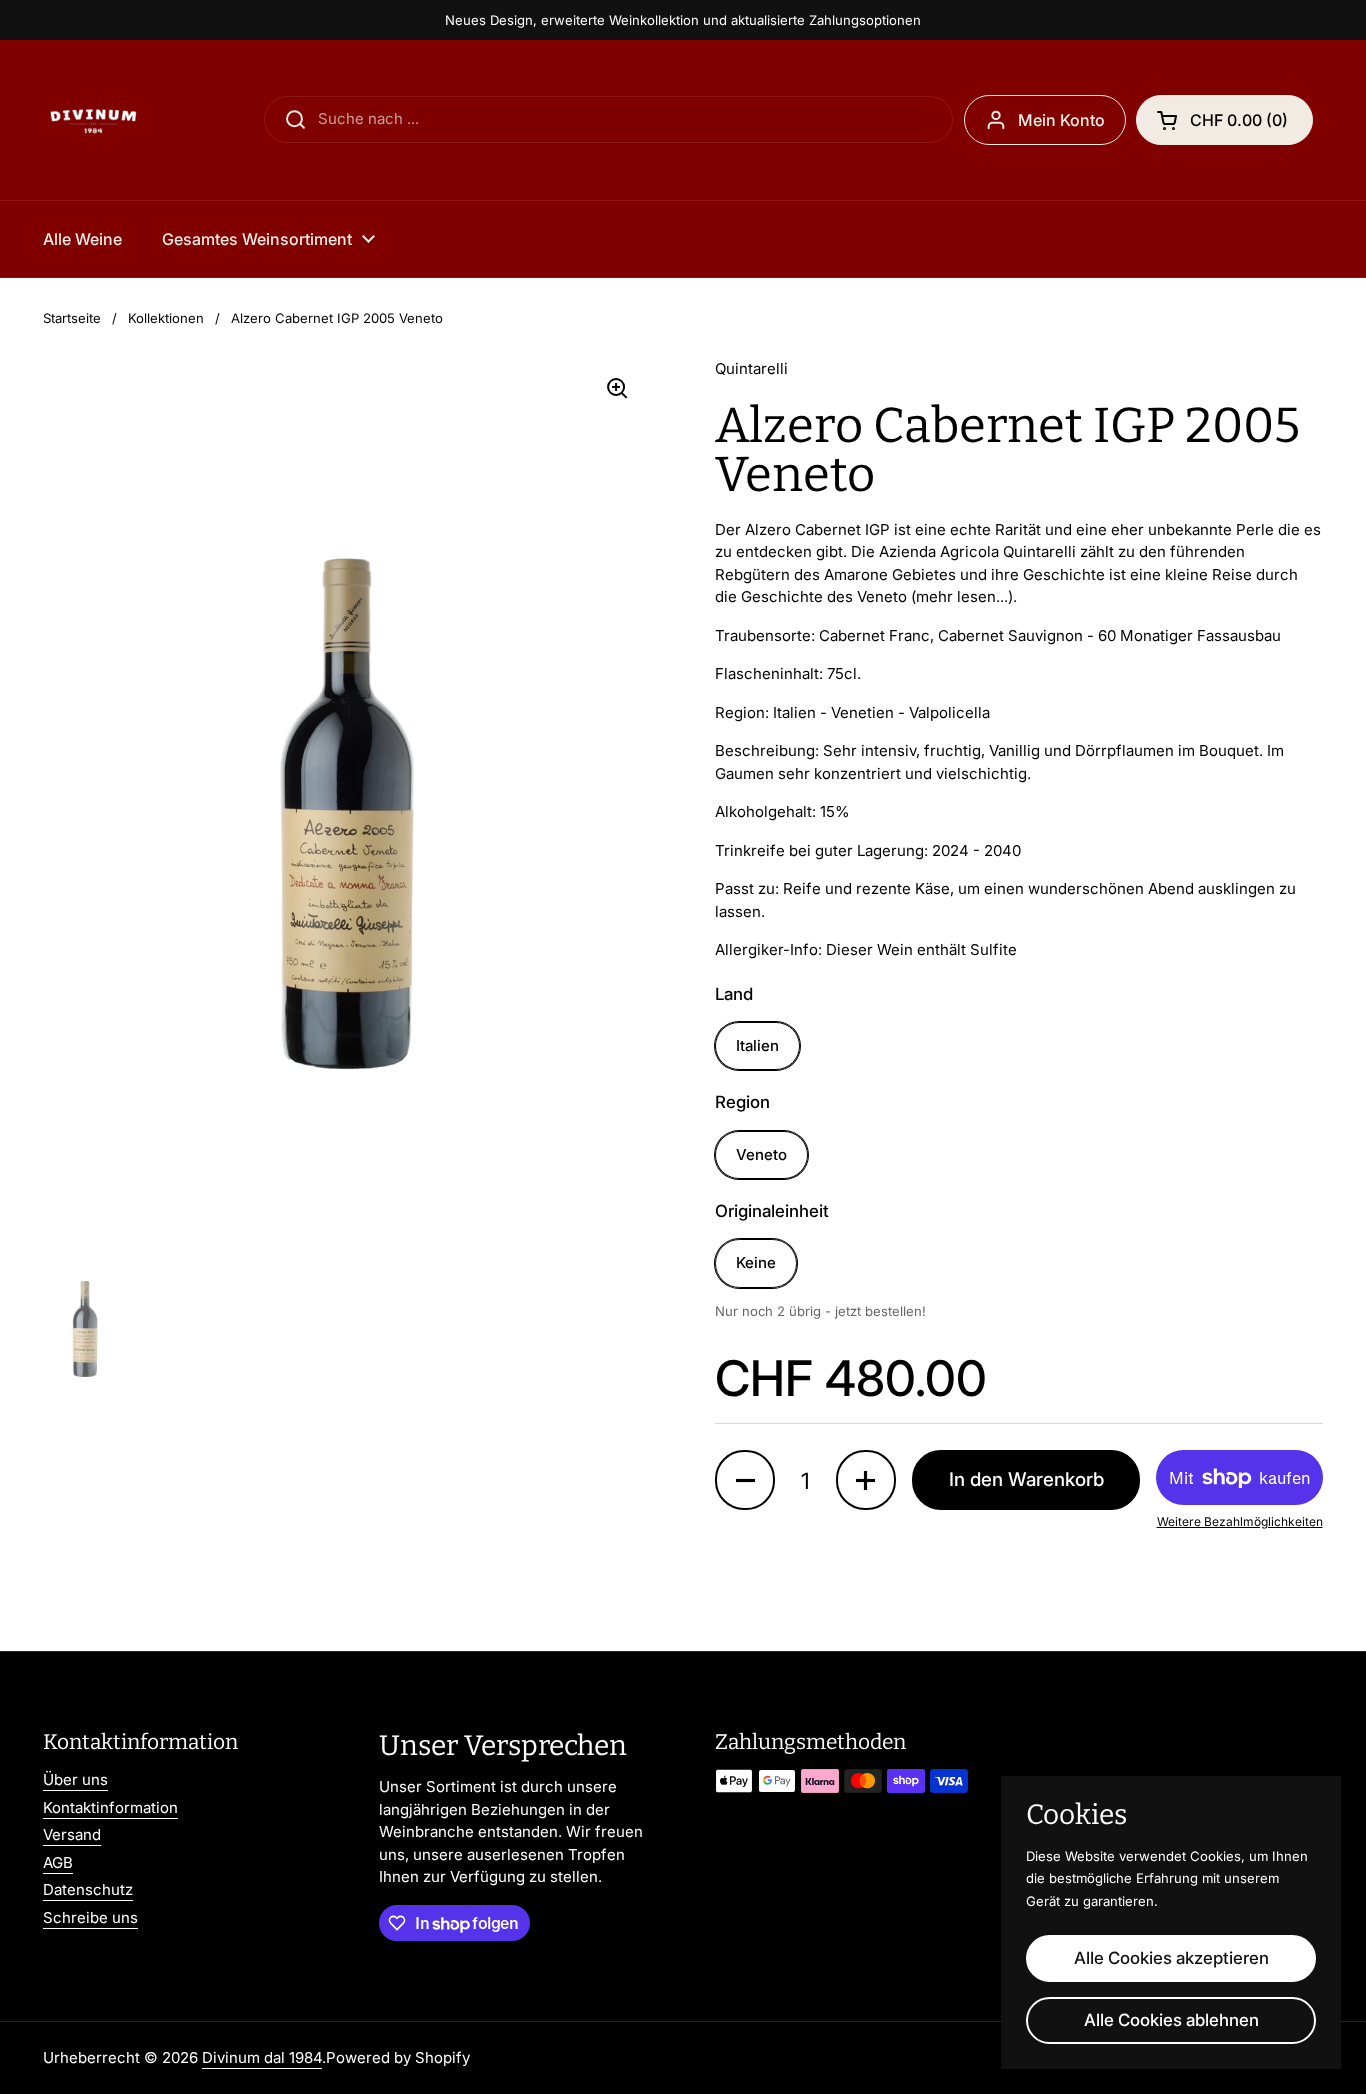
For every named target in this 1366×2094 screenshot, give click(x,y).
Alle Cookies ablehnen (1171, 2020)
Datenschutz (88, 1889)
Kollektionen (166, 318)
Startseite (72, 318)
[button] (745, 1480)
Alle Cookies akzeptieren (1171, 1958)
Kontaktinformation (110, 1807)
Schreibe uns (90, 1917)
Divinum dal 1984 (262, 2057)
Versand (72, 1834)
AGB (58, 1862)
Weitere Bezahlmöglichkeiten (1240, 1521)
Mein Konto (1061, 120)
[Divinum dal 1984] (93, 120)
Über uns (75, 1779)
